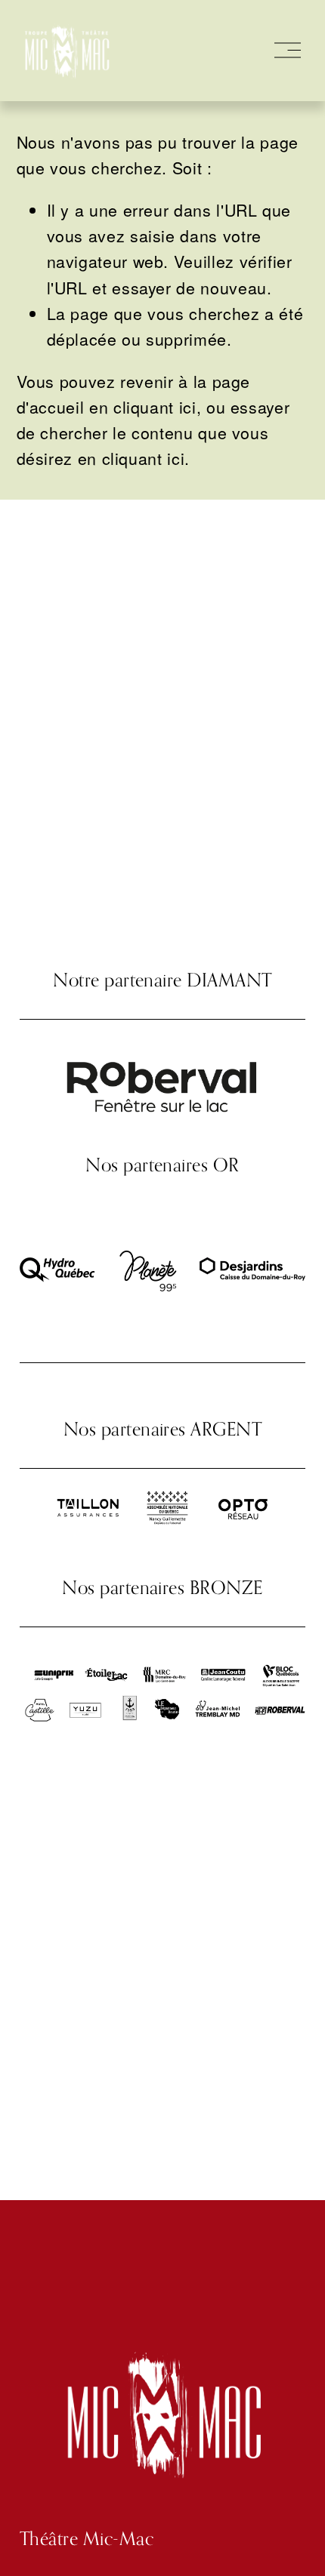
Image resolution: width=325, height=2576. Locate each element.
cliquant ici (155, 406)
